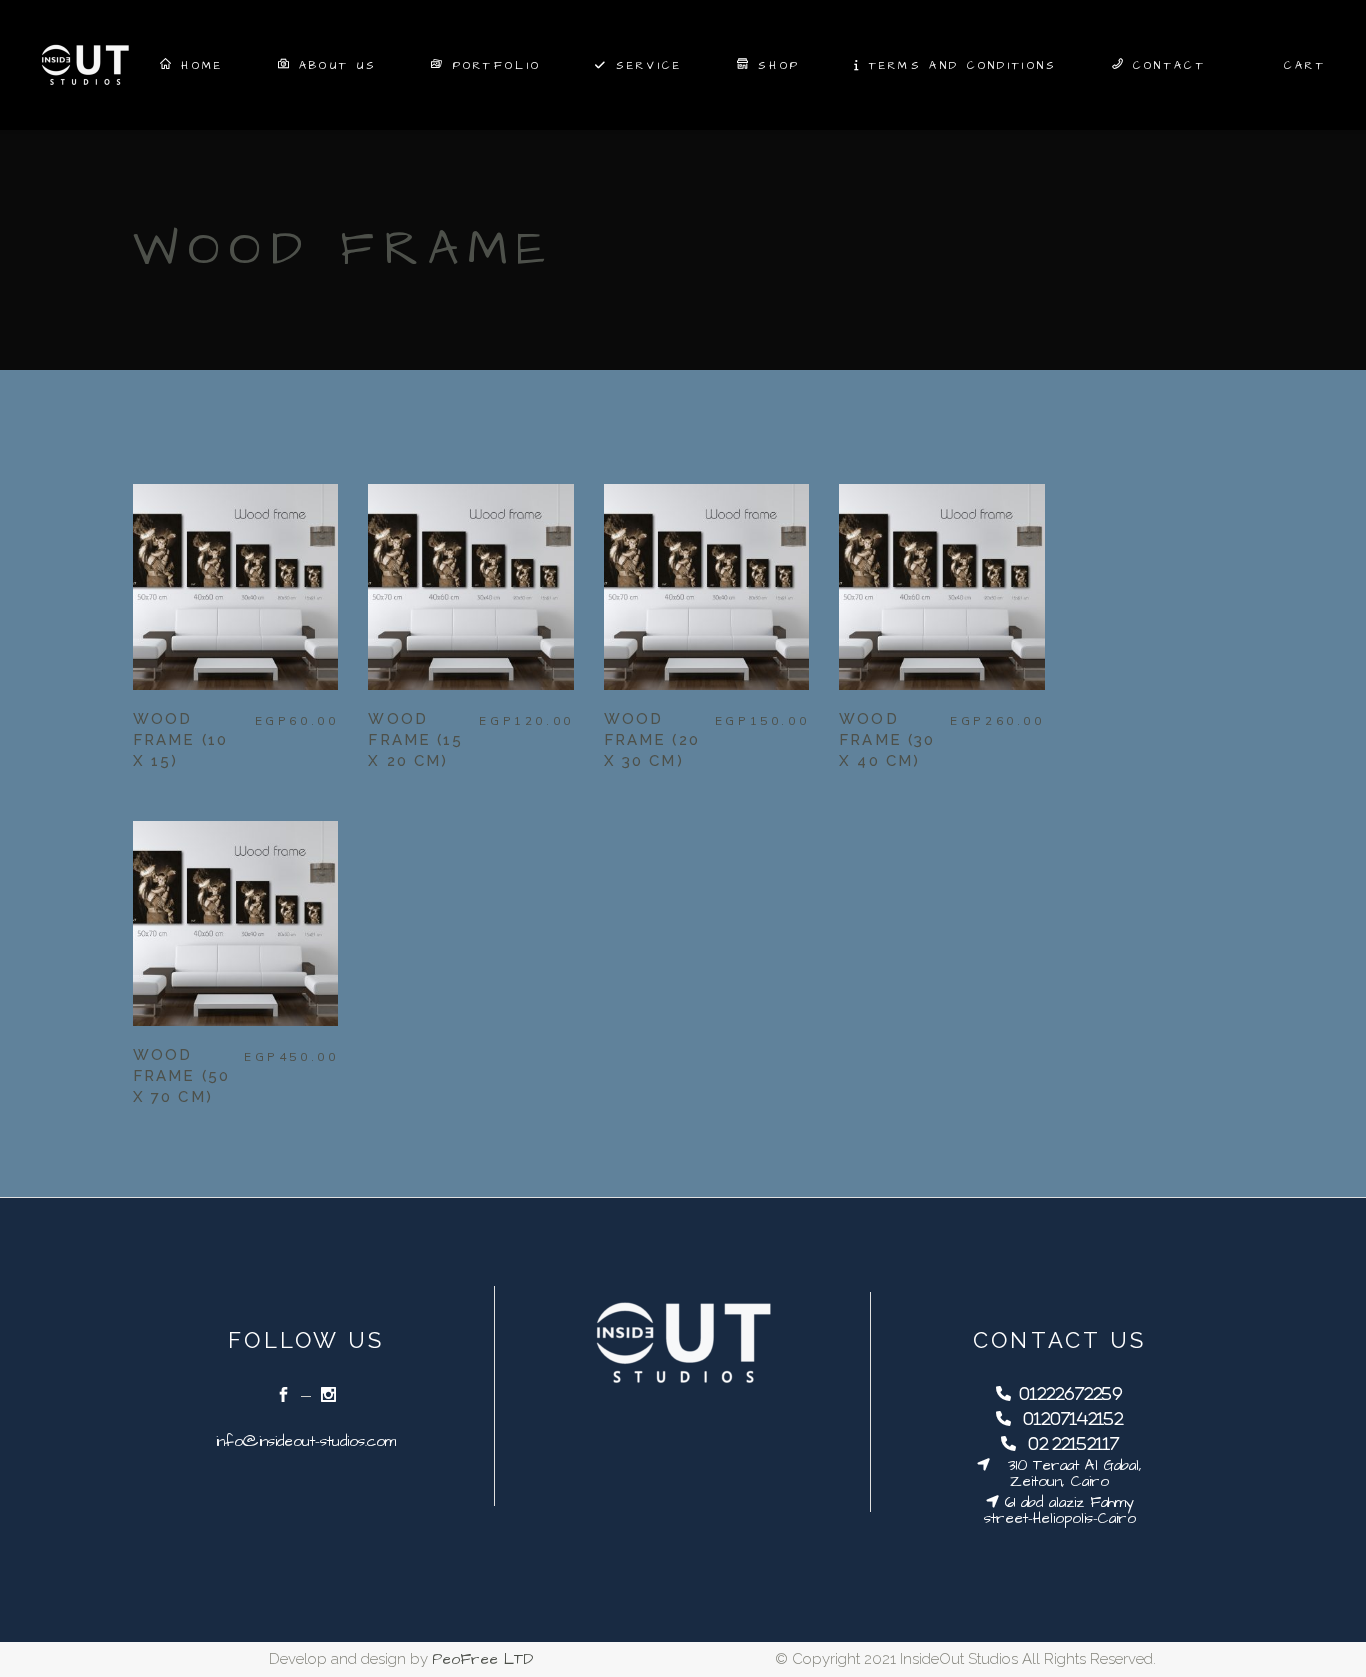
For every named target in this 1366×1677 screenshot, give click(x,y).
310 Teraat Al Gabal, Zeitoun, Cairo (1066, 1473)
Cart (1305, 65)
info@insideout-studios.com (306, 1441)
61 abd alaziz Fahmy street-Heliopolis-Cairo (1060, 1510)
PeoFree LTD (482, 1659)
